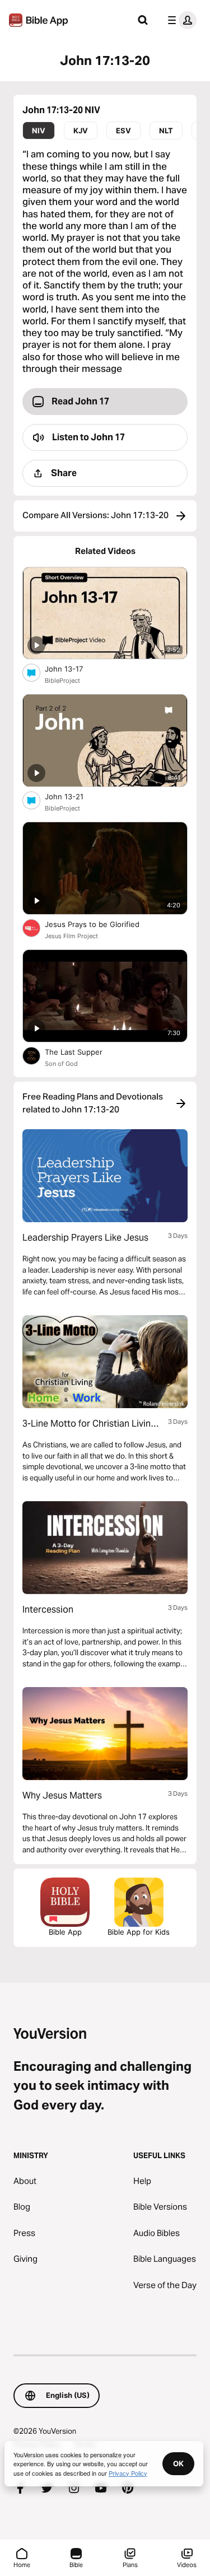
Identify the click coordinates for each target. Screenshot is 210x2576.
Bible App (65, 1932)
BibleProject (62, 681)
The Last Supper (83, 1052)
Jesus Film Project (71, 936)
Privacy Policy (128, 2473)
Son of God (61, 1064)
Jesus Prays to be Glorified (102, 924)
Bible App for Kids (139, 1932)
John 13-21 (73, 796)
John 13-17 (74, 669)
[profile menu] (180, 20)
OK (178, 2463)
